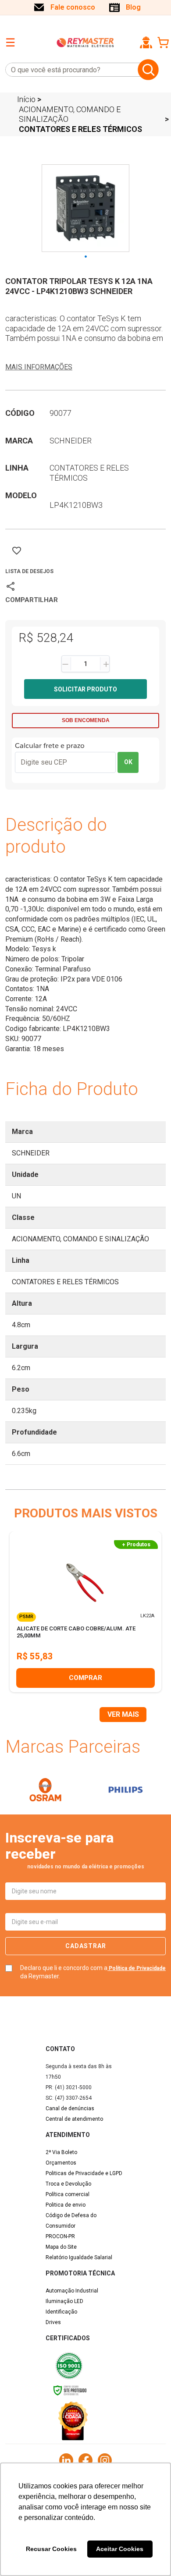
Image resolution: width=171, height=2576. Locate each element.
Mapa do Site (61, 2247)
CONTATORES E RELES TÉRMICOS (80, 129)
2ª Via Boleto (61, 2152)
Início (26, 99)
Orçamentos (61, 2163)
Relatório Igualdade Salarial (79, 2257)
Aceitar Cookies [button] (120, 2549)
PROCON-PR (60, 2236)
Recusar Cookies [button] (51, 2549)
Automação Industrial (72, 2291)
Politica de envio (66, 2205)
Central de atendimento (74, 2119)
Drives (53, 2322)
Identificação (61, 2312)
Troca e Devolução (68, 2184)
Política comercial (68, 2194)
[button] (146, 43)
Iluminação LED (64, 2301)
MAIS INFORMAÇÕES (39, 367)
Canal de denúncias (70, 2108)
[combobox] (70, 70)
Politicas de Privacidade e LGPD (84, 2173)
